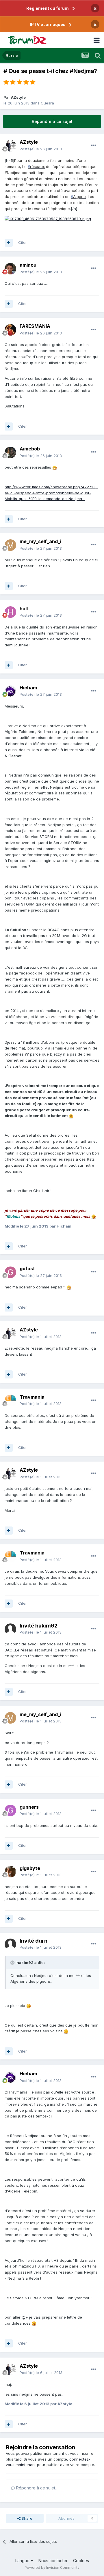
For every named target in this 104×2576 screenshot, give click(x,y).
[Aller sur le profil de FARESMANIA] (10, 330)
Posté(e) (41, 149)
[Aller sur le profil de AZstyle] (10, 146)
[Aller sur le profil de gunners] (10, 1810)
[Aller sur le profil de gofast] (10, 1272)
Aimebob (30, 449)
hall (24, 609)
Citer (23, 242)
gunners (29, 1807)
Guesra (47, 103)
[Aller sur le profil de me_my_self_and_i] (10, 545)
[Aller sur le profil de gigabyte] (10, 1872)
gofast (27, 1269)
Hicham (28, 688)
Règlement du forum (48, 8)
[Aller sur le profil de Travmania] (10, 1400)
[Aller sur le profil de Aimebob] (10, 452)
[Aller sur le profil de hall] (10, 612)
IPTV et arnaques (48, 24)
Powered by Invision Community (52, 2567)
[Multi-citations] (9, 243)
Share (26, 2518)
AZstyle (18, 97)
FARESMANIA (35, 326)
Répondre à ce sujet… (37, 2488)
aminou (28, 265)
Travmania (32, 1397)
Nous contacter (53, 2561)
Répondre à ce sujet (52, 121)
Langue (23, 2561)
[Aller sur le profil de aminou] (10, 269)
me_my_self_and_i (40, 541)
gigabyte (30, 1868)
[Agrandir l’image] (48, 218)
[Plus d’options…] (94, 145)
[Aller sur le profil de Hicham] (10, 691)
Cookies (81, 2561)
